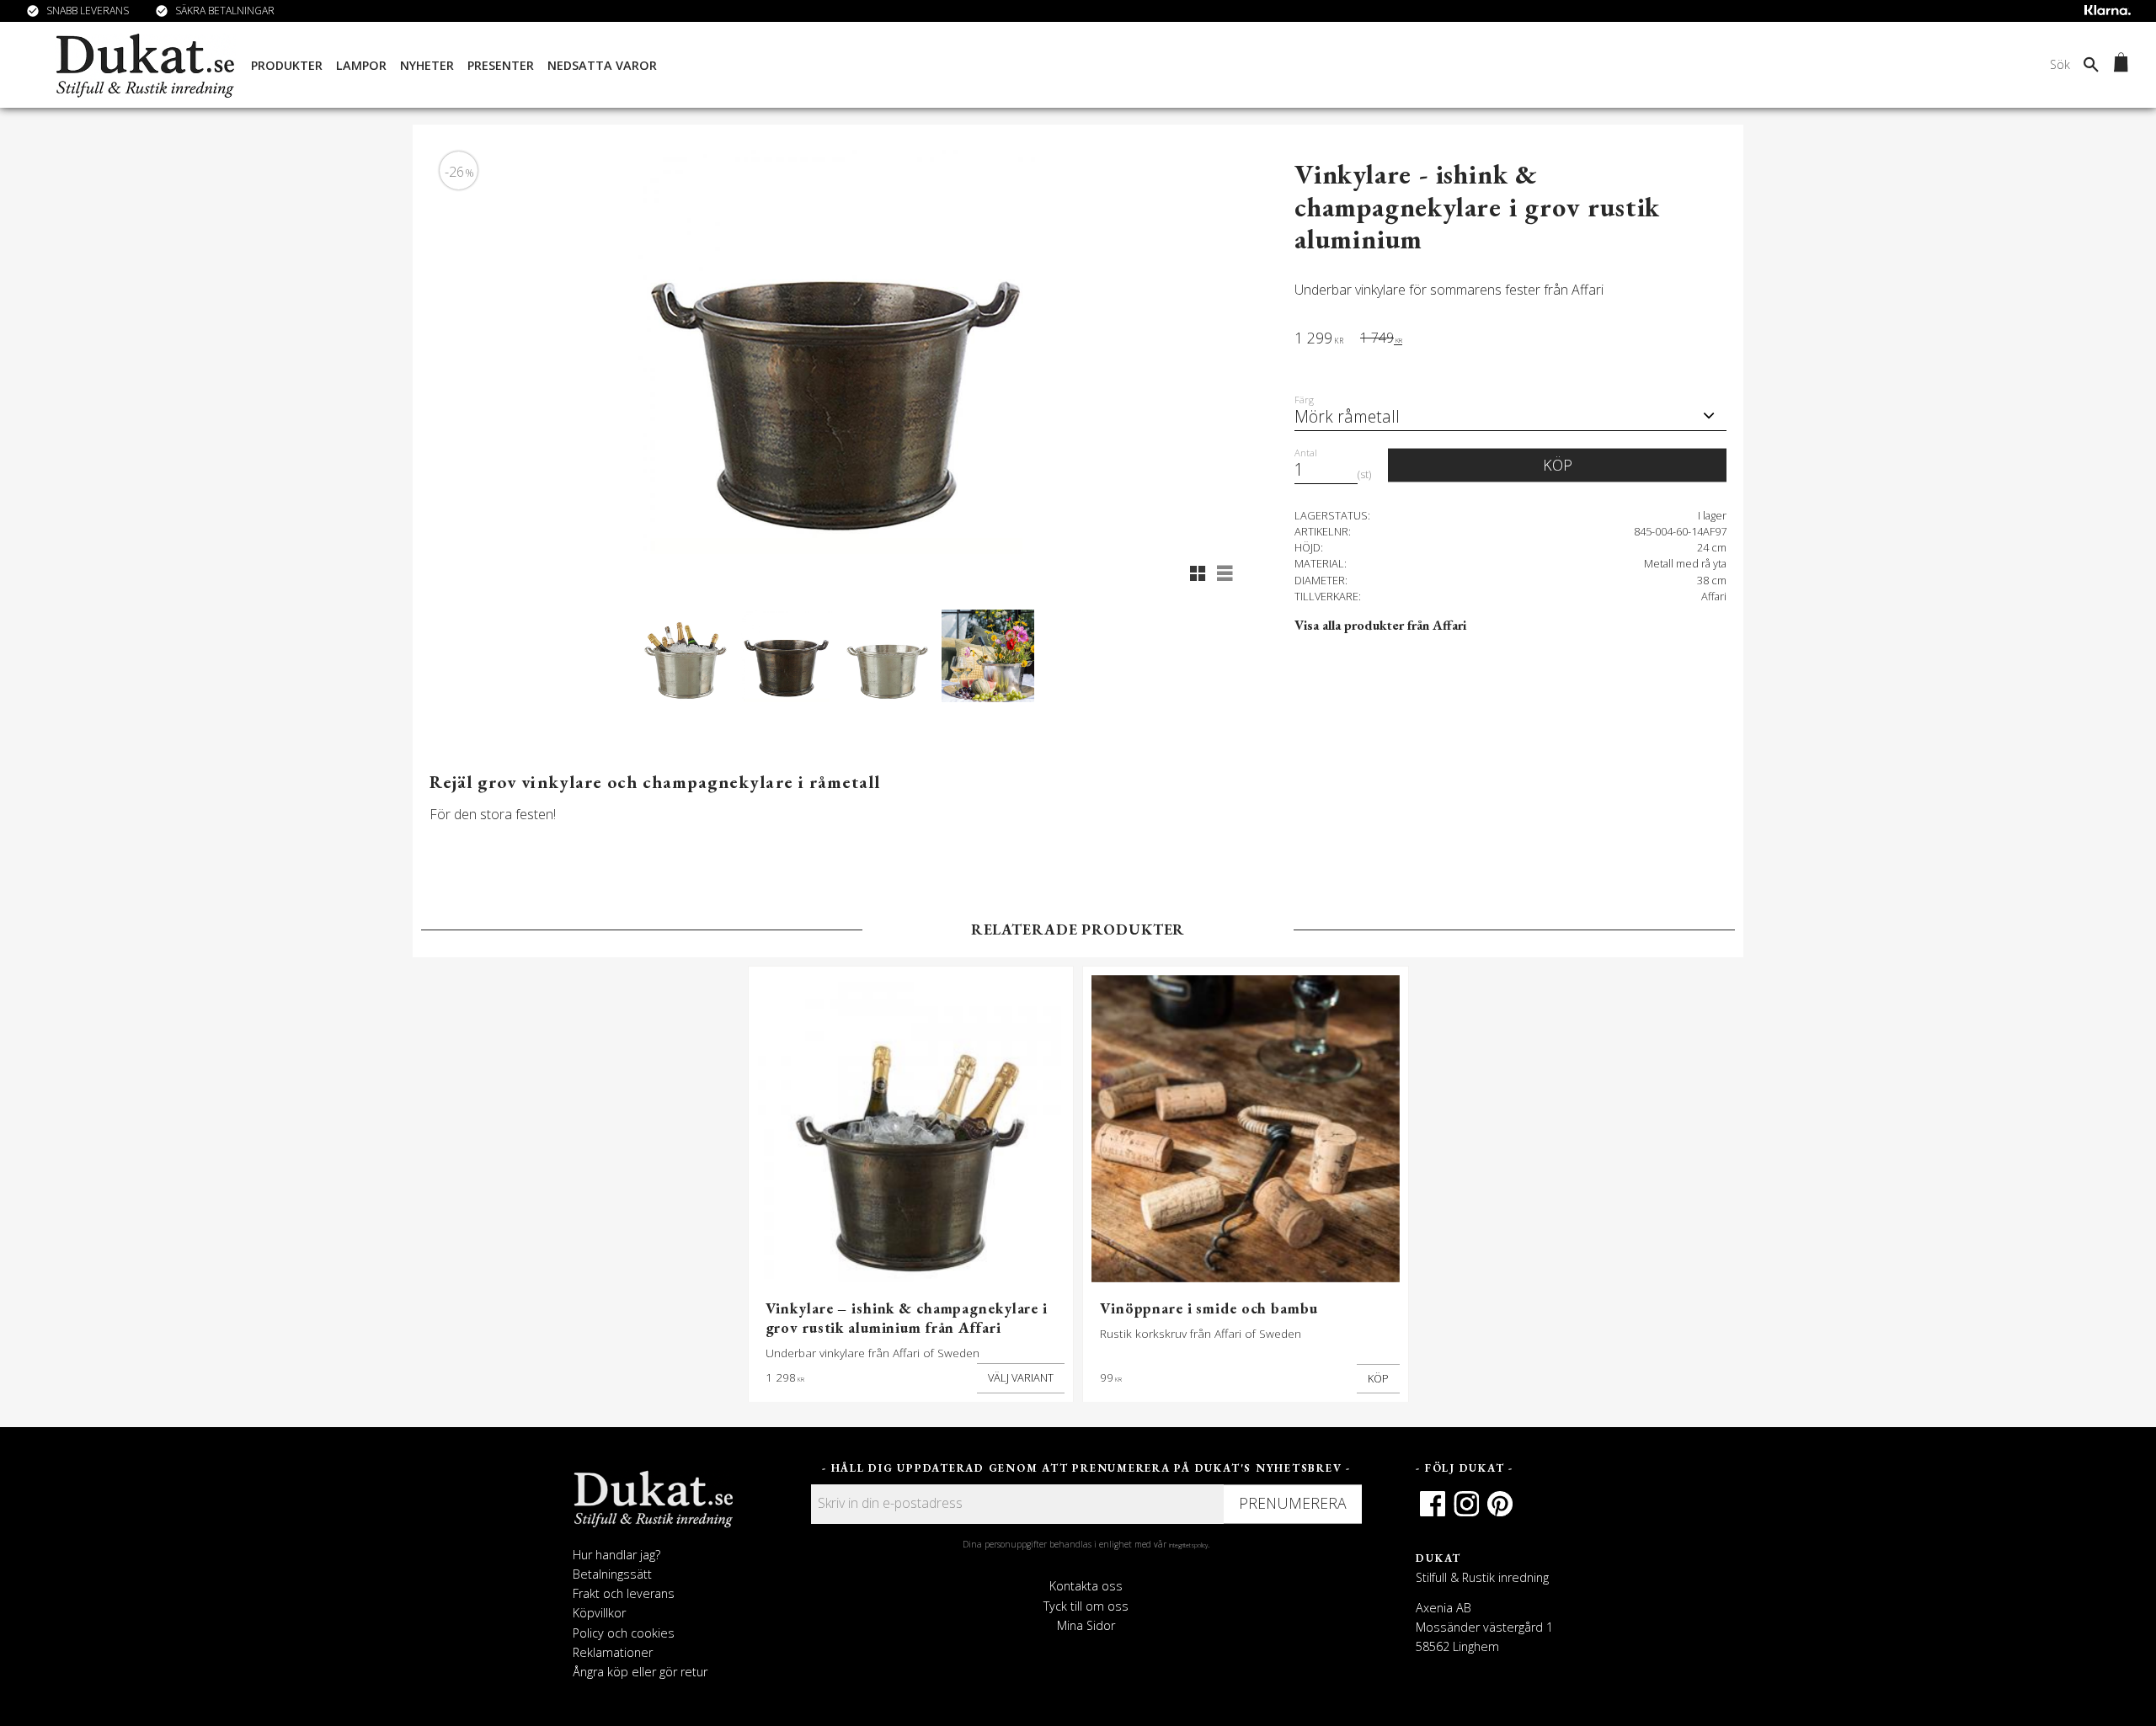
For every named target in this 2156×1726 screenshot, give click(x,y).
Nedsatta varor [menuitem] (602, 65)
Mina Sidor (1086, 1625)
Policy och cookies (624, 1633)
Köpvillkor (599, 1613)
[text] (1319, 340)
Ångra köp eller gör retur (640, 1672)
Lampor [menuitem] (361, 65)
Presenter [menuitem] (501, 65)
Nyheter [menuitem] (427, 65)
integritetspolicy (1188, 1545)
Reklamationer (613, 1652)
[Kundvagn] (2118, 65)
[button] (1198, 573)
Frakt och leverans (624, 1593)
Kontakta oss (1086, 1586)
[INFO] (1021, 1378)
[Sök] (2091, 64)
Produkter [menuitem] (287, 65)
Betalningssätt (612, 1574)
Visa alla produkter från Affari (1380, 625)
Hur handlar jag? (616, 1555)
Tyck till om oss (1086, 1606)
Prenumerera (1293, 1503)
